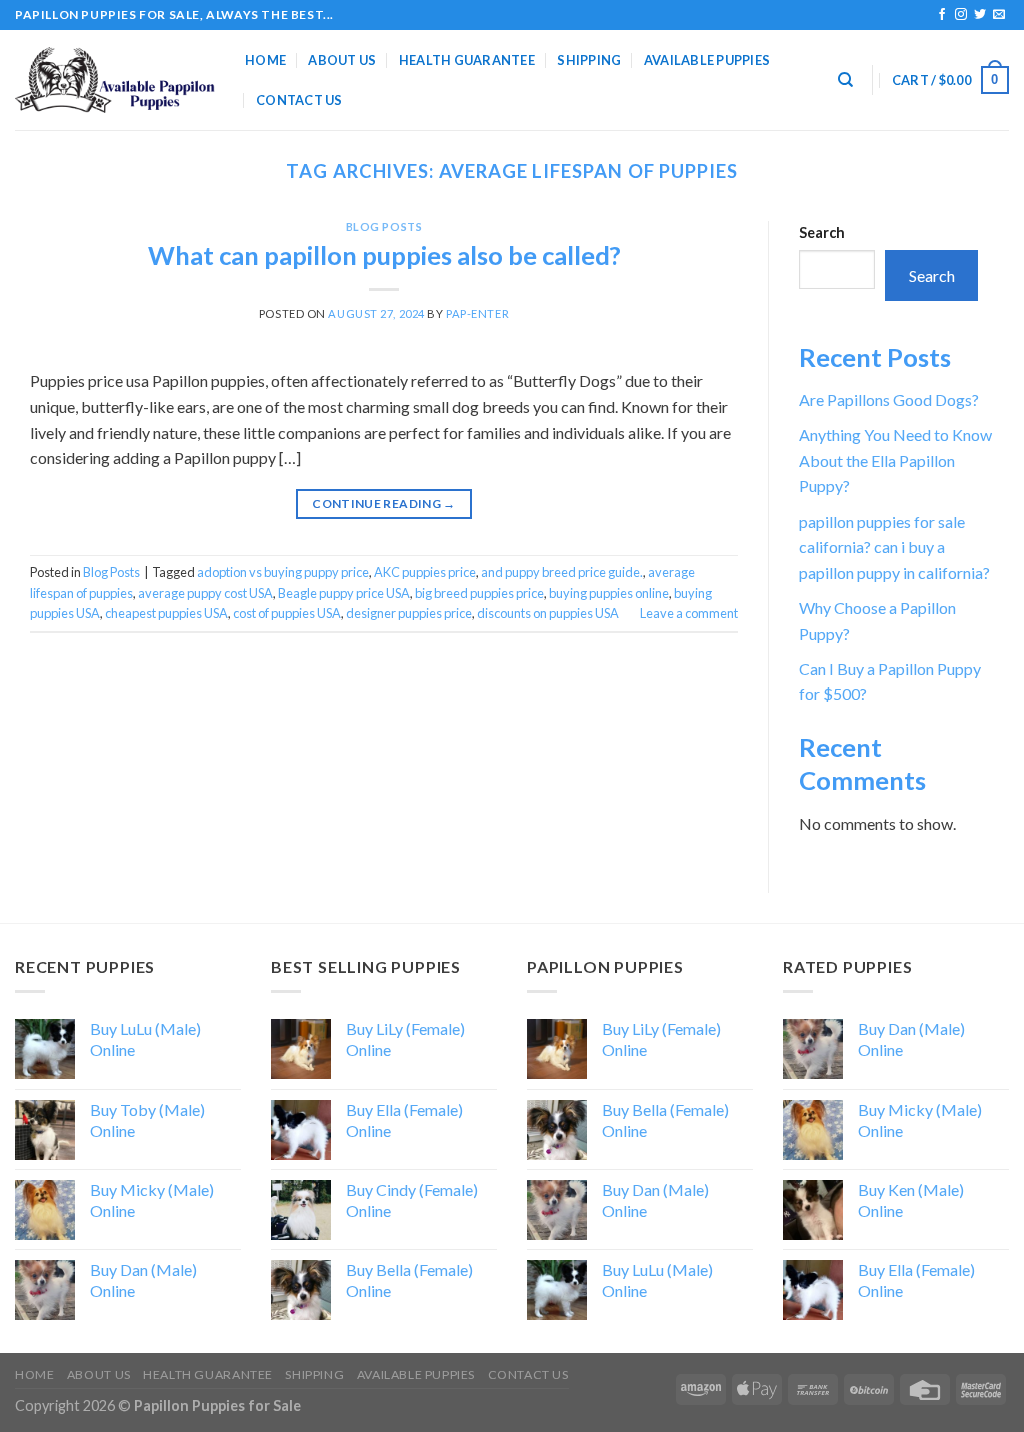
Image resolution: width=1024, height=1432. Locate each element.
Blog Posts (384, 226)
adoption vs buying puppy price (283, 572)
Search (822, 232)
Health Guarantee (467, 60)
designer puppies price (409, 613)
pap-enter (477, 313)
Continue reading (384, 503)
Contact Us (299, 100)
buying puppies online (609, 593)
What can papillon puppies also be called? (384, 255)
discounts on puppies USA (548, 613)
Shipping (589, 60)
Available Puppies (707, 60)
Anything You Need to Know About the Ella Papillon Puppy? (895, 460)
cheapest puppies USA (166, 613)
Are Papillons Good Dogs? (889, 399)
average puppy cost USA (205, 593)
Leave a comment (689, 613)
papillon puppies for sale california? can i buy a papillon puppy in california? (894, 547)
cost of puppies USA (287, 613)
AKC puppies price (425, 572)
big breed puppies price (479, 593)
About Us (342, 60)
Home (265, 60)
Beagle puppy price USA (344, 593)
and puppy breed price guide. (562, 572)
